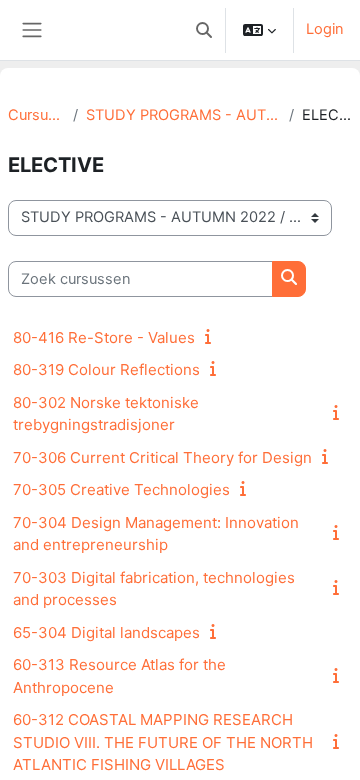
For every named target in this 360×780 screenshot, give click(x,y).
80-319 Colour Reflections (106, 369)
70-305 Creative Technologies (121, 489)
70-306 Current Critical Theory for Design (162, 457)
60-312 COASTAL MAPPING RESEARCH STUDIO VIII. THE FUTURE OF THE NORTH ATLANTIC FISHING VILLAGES (163, 742)
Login (325, 29)
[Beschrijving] (212, 337)
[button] (204, 30)
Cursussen (36, 115)
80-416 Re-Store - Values (104, 337)
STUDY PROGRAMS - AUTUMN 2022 (183, 115)
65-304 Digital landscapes (106, 632)
